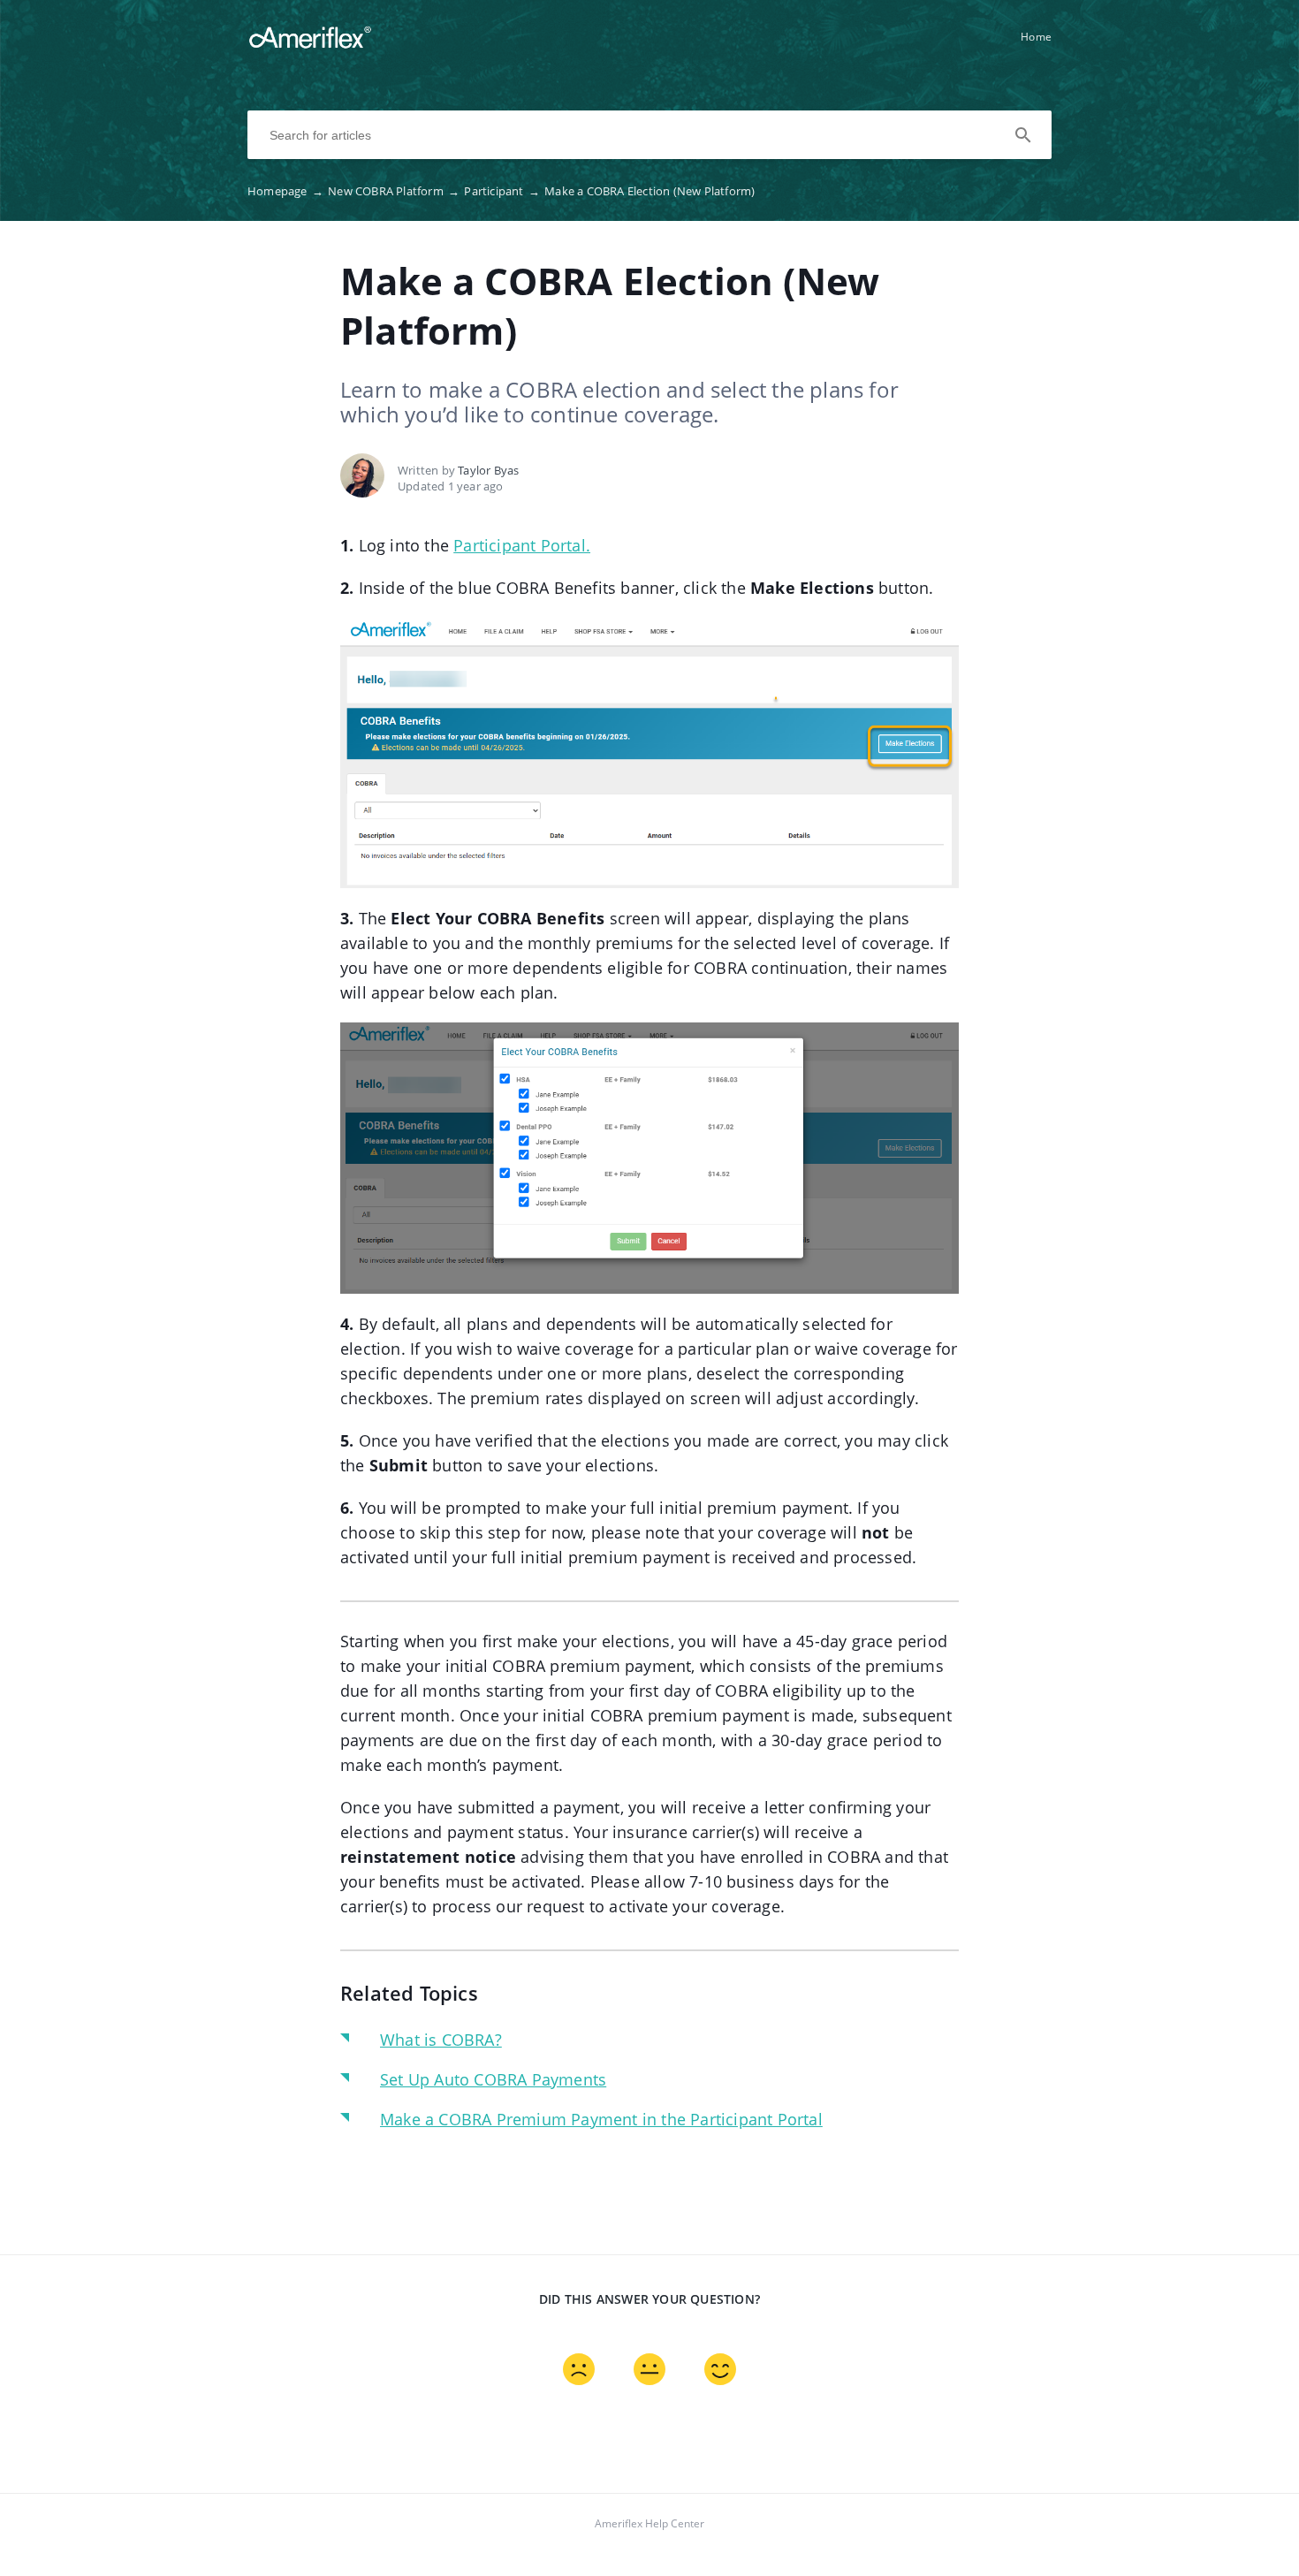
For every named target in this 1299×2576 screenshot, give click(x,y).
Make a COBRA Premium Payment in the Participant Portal (601, 2119)
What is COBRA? (441, 2040)
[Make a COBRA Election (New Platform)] (310, 45)
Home (1036, 37)
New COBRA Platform (394, 191)
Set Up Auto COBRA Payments (493, 2079)
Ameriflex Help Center (649, 2523)
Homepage (285, 191)
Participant (502, 191)
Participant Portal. (522, 545)
